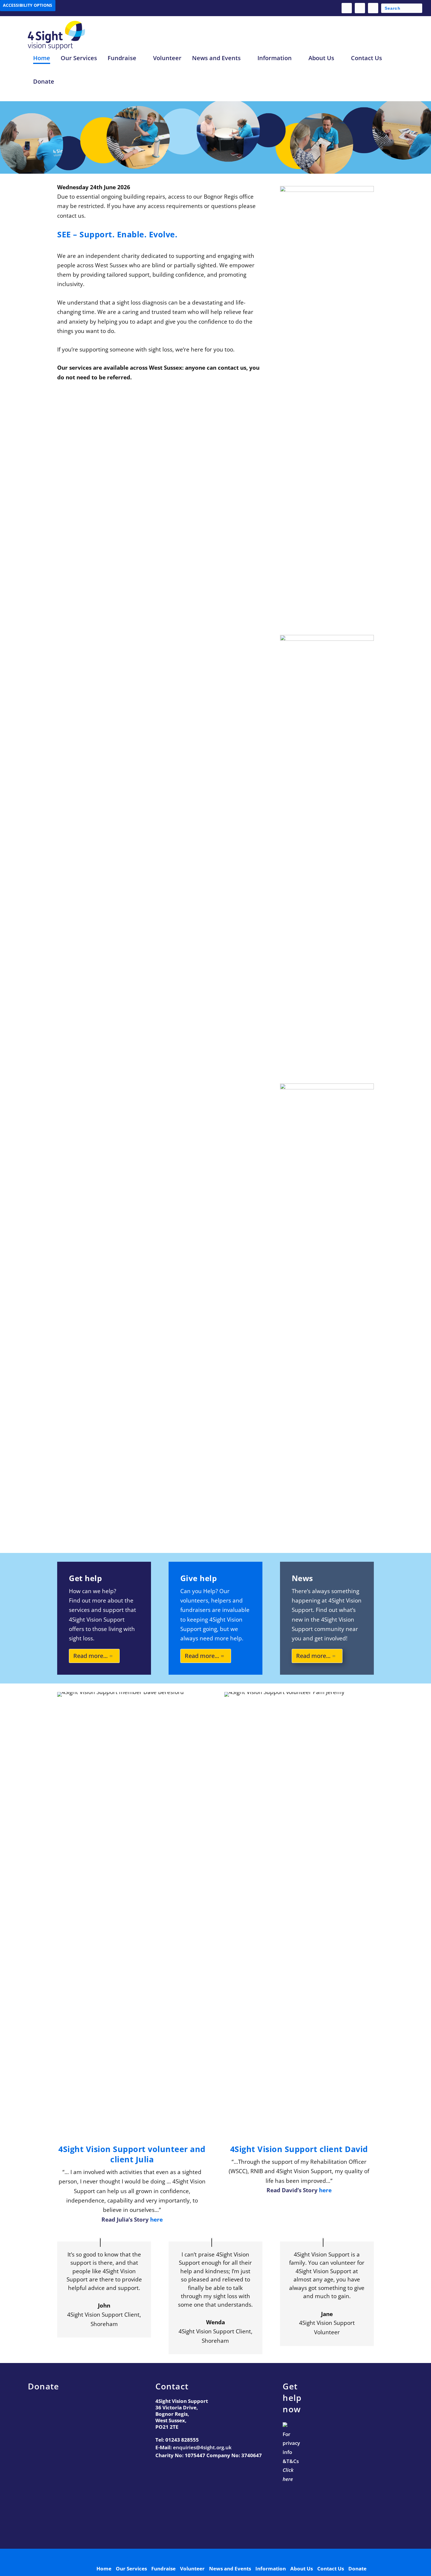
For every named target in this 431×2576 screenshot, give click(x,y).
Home (42, 58)
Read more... (90, 1656)
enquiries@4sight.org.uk (202, 2447)
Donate (44, 82)
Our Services (79, 58)
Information (275, 58)
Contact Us (366, 58)
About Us (321, 58)
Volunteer (167, 58)
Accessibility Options (28, 5)
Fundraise (122, 58)
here (156, 2220)
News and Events (216, 58)
